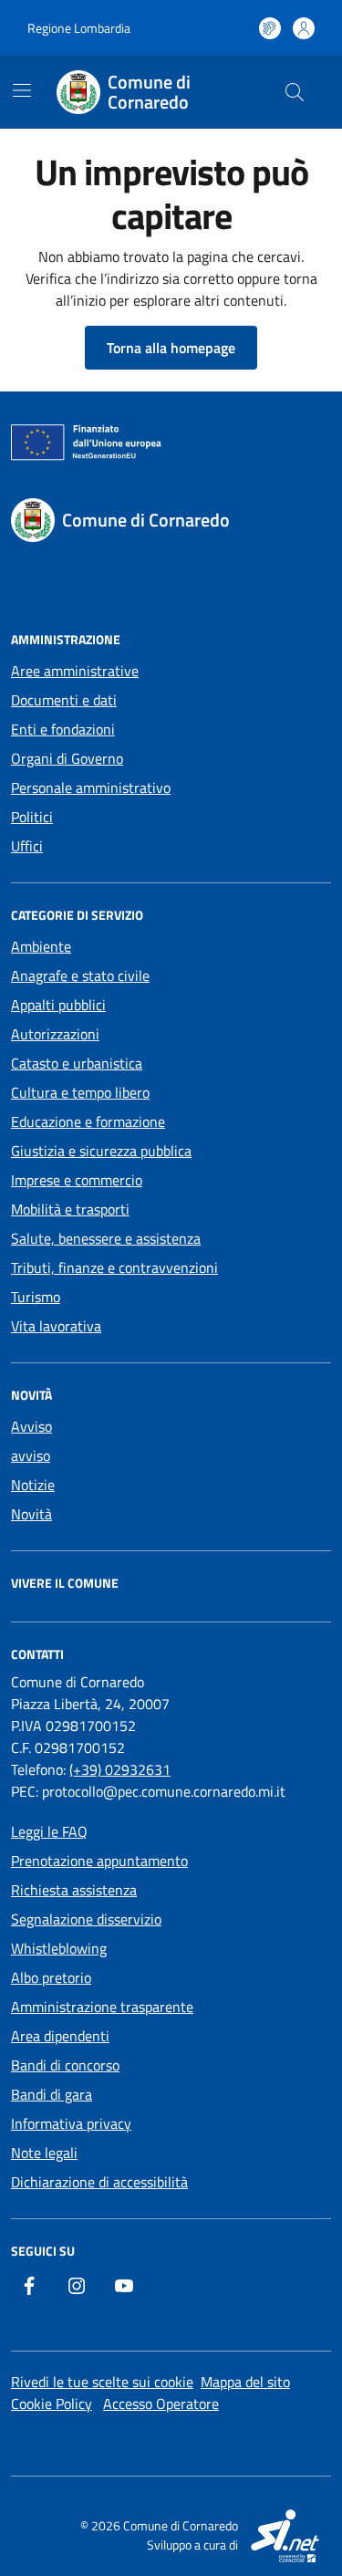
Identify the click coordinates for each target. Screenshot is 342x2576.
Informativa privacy (71, 2123)
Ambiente (41, 946)
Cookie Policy (52, 2404)
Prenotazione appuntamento (99, 1861)
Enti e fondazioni (63, 729)
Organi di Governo (67, 758)
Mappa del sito (245, 2382)
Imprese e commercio (77, 1180)
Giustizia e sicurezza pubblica (101, 1151)
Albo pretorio (51, 1977)
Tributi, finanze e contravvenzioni (114, 1267)
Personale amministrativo (91, 787)
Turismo (36, 1297)
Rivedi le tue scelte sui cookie (102, 2382)
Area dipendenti (60, 2036)
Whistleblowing (59, 1948)
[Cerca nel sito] (295, 92)
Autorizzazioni (55, 1034)
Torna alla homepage (171, 348)
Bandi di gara (52, 2094)
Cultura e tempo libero (80, 1092)
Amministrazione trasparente (102, 2007)
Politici (32, 817)
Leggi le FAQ (49, 1831)
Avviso (31, 1426)
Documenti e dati (64, 700)
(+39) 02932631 (120, 1769)
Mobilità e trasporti (70, 1209)
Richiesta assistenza (74, 1890)
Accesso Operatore (161, 2404)
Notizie (33, 1485)
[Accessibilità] (270, 28)
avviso (31, 1455)
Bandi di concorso (65, 2065)
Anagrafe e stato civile (80, 975)
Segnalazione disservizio (86, 1919)
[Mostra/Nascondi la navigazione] (22, 90)
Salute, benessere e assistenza (106, 1238)
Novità (31, 1514)
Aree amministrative (75, 671)
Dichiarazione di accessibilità (99, 2182)
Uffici (27, 846)
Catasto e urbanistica (77, 1063)
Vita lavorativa (56, 1326)
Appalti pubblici (58, 1005)
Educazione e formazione (88, 1121)
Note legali (44, 2153)
